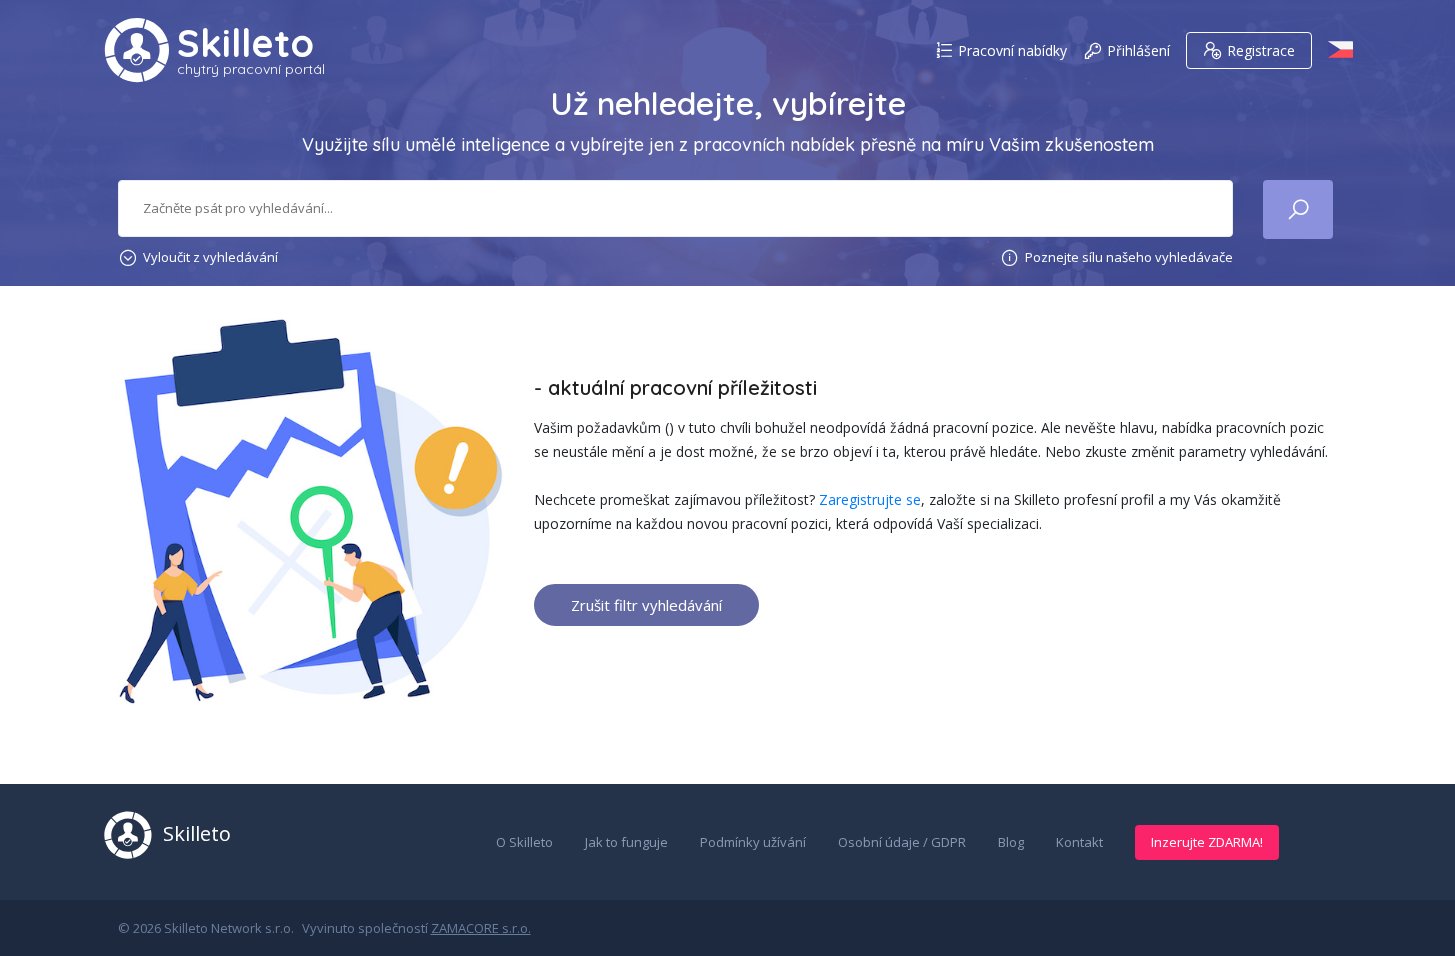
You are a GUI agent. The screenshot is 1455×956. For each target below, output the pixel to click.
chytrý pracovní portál (251, 69)
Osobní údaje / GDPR (902, 842)
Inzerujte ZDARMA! (1207, 842)
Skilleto (245, 43)
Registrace (1261, 50)
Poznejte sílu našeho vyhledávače (1129, 257)
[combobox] (676, 208)
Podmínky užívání (753, 842)
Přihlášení (1138, 50)
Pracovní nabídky (1012, 50)
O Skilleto (524, 842)
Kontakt (1079, 842)
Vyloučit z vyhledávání (210, 257)
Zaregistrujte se (870, 499)
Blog (1011, 842)
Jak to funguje (626, 842)
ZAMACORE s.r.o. (481, 928)
